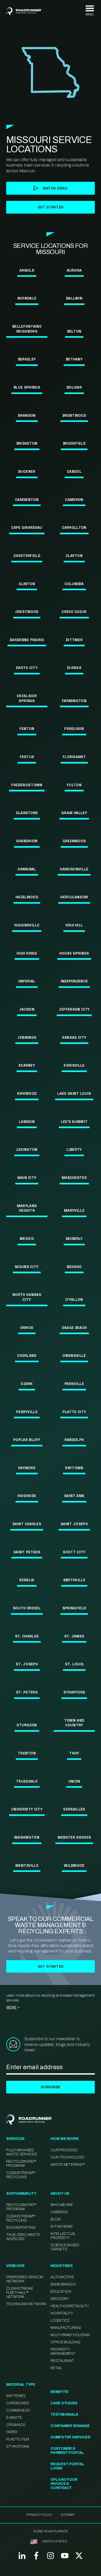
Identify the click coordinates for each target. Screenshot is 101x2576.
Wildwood (74, 1865)
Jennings (27, 1037)
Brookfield (74, 443)
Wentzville (27, 1865)
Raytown (74, 1468)
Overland (27, 1356)
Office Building (65, 2342)
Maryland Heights (27, 1208)
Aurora (74, 270)
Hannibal (27, 869)
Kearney (27, 1065)
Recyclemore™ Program (21, 2207)
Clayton (74, 556)
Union (74, 1781)
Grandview (27, 841)
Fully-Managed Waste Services (22, 2152)
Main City (27, 1178)
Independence (74, 981)
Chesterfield (27, 556)
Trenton (27, 1753)
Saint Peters (27, 1552)
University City (27, 1809)
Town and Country (74, 1723)
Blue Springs (27, 387)
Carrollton (74, 527)
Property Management (63, 2352)
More (12, 2007)
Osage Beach (74, 1328)
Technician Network (26, 2304)
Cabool (74, 471)
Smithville (74, 1580)
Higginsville (27, 925)
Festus (27, 757)
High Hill (74, 925)
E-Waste (14, 2418)
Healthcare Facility (70, 2306)
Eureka (74, 668)
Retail (56, 2368)
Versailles (74, 1809)
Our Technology (68, 2157)
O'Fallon (74, 1299)
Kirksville (74, 1065)
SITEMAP (68, 2515)
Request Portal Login (67, 2466)
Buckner (27, 471)
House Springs (74, 953)
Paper (12, 2432)
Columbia (74, 584)
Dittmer (74, 640)
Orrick (27, 1328)
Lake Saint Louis (74, 1093)
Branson (27, 415)
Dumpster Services (70, 2437)
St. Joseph (27, 1664)
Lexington (27, 1149)
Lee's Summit (74, 1122)
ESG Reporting (21, 2228)
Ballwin (74, 298)
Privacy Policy (39, 2515)
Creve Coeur (74, 612)
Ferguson (74, 729)
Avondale (27, 298)
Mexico (27, 1239)
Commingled (18, 2410)
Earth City (27, 668)
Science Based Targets (65, 2247)
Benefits (59, 2392)
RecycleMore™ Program (21, 2164)
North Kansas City (27, 1297)
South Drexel (27, 1608)
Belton (74, 331)
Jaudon (27, 1009)
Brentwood (74, 415)
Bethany (74, 359)
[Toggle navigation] (90, 11)
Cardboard (18, 2403)
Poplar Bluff (27, 1440)
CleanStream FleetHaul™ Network (19, 2293)
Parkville (74, 1384)
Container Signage (70, 2426)
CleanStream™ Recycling (21, 2175)
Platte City (74, 1412)
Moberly (74, 1239)
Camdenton (27, 500)
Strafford (74, 1692)
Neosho (74, 1267)
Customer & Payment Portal (67, 2451)
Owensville (74, 1356)
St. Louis (74, 1664)
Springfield (74, 1608)
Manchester (74, 1178)
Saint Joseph (74, 1524)
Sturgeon (27, 1725)
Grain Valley (74, 813)
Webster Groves (74, 1837)
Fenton (27, 729)
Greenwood (74, 841)
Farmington (74, 701)
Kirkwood (27, 1093)
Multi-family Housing (70, 2335)
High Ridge (27, 953)
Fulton (74, 785)
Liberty (74, 1149)
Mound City (27, 1267)
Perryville (27, 1412)
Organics (16, 2425)
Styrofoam (18, 2447)
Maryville (74, 1210)
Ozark (27, 1384)
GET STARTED (51, 207)
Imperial (27, 981)
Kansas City (74, 1037)
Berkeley (27, 359)
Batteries (16, 2396)
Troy (74, 1753)
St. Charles (27, 1636)
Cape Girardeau (27, 527)
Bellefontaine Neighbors (27, 329)
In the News (62, 2227)
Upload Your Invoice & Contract (64, 2484)
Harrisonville (74, 869)
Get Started (51, 1966)
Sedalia (27, 1580)
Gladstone (27, 813)
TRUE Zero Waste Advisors (23, 2237)
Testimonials (64, 2414)
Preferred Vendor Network (25, 2279)
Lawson (27, 1122)
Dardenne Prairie (27, 640)
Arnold (27, 270)
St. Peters (27, 1692)
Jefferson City (74, 1009)
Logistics (60, 2321)
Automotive (62, 2277)
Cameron (74, 500)
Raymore (27, 1468)
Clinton (27, 584)
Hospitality (62, 2313)
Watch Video (55, 188)
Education (61, 2292)
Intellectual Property (63, 2236)
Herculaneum (74, 897)
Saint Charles (27, 1524)
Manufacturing (66, 2328)
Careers (59, 2212)
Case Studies (64, 2403)
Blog (56, 2219)
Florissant (74, 757)
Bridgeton (27, 443)
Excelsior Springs (27, 698)
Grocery (60, 2299)
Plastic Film (17, 2439)
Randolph (74, 1440)
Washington (27, 1837)
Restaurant (62, 2361)
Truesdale (27, 1781)
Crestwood (27, 612)
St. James (74, 1636)
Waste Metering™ (68, 2165)
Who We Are (62, 2205)
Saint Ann (74, 1496)
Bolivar (74, 387)
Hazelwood (27, 897)
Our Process (64, 2150)
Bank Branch (63, 2284)
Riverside (27, 1496)
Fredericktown (27, 785)
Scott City (74, 1552)
